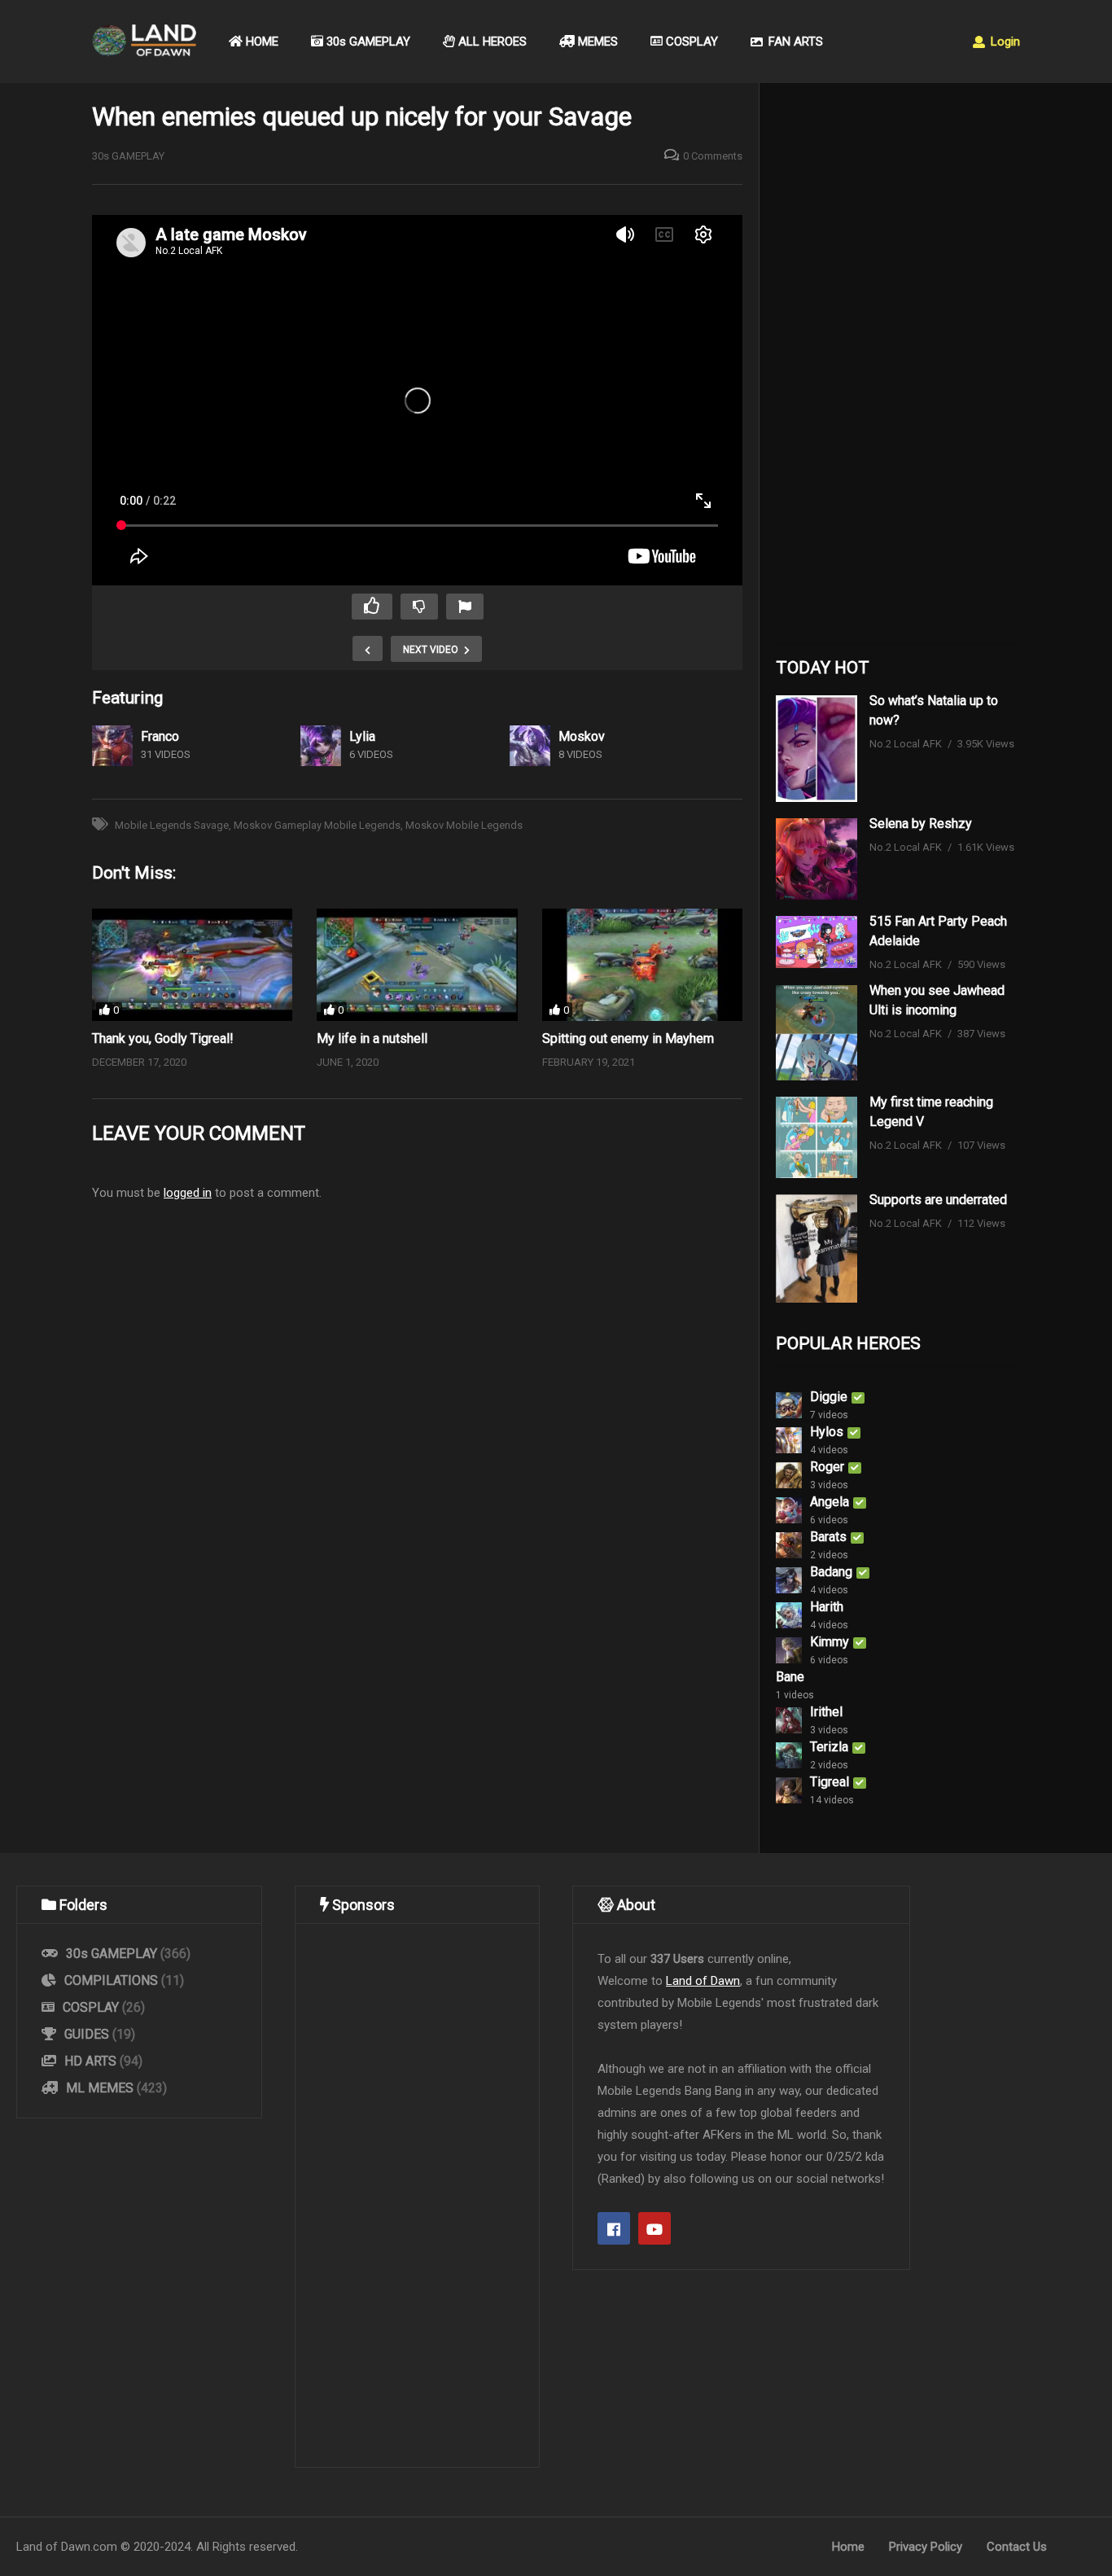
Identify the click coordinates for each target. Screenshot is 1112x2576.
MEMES (596, 42)
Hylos (827, 1432)
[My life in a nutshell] (417, 965)
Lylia (362, 736)
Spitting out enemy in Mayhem (628, 1038)
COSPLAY (690, 42)
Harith (827, 1607)
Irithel (826, 1712)
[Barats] (789, 1545)
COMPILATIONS (111, 1980)
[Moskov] (530, 746)
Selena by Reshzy (921, 824)
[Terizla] (789, 1755)
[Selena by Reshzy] (816, 859)
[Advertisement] (898, 367)
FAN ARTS (794, 42)
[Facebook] (614, 2228)
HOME (260, 42)
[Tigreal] (789, 1790)
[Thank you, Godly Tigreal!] (192, 965)
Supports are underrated (938, 1200)
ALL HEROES (491, 42)
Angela (830, 1502)
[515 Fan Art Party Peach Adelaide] (816, 942)
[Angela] (789, 1510)
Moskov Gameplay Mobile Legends (317, 825)
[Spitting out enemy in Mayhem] (642, 965)
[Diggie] (789, 1405)
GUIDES (87, 2034)
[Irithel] (789, 1720)
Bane (790, 1677)
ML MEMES (100, 2088)
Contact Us (1017, 2547)
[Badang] (789, 1580)
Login (1004, 42)
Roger (827, 1467)
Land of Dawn (703, 1981)
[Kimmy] (789, 1650)
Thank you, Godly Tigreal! (163, 1038)
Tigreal (830, 1782)
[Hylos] (789, 1440)
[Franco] (112, 746)
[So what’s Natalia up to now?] (816, 749)
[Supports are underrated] (816, 1249)
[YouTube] (655, 2228)
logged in (188, 1193)
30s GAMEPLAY (367, 42)
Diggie (829, 1397)
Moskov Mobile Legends (464, 825)
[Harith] (789, 1615)
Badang (831, 1572)
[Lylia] (321, 746)
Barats (828, 1537)
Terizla (829, 1747)
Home (848, 2547)
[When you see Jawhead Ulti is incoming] (816, 1033)
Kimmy (830, 1642)
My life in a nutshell (372, 1038)
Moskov (582, 736)
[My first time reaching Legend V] (816, 1137)
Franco (160, 736)
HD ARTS (90, 2061)
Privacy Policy (926, 2547)
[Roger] (789, 1475)
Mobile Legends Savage (172, 825)
